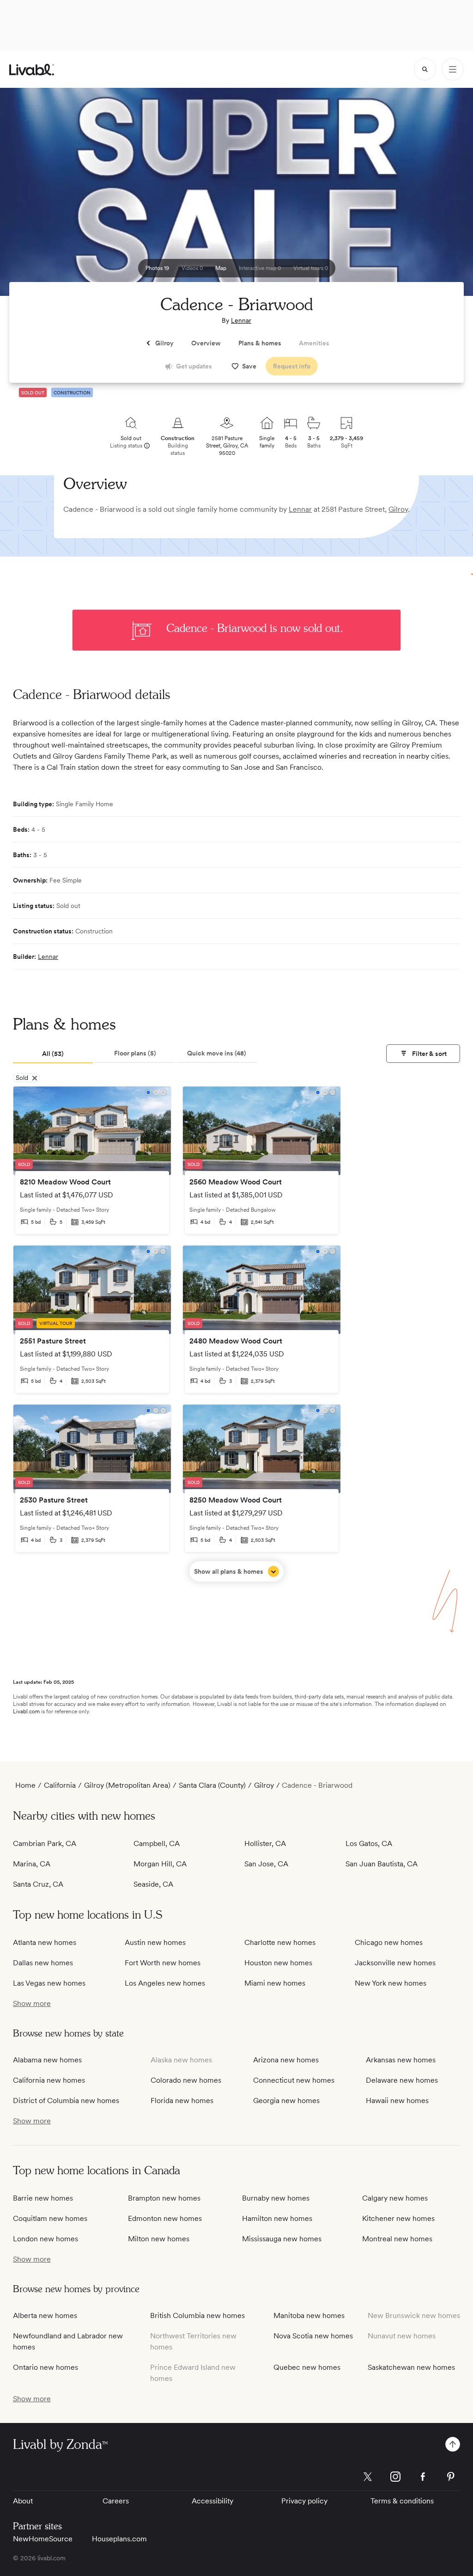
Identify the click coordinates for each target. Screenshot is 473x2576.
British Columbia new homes (197, 2315)
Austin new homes (155, 1942)
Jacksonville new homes (395, 1963)
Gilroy (398, 509)
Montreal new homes (397, 2239)
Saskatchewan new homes (411, 2367)
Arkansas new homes (401, 2060)
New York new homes (391, 1983)
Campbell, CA (157, 1843)
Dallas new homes (43, 1963)
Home (25, 1785)
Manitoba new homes (309, 2315)
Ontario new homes (45, 2367)
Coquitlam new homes (50, 2218)
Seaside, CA (153, 1884)
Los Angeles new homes (165, 1983)
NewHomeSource (43, 2539)
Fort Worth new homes (163, 1963)
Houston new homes (278, 1963)
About (23, 2501)
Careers (116, 2501)
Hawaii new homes (397, 2101)
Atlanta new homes (45, 1942)
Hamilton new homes (277, 2218)
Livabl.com (26, 1711)
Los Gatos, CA (369, 1843)
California (60, 1785)
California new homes (49, 2080)
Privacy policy (304, 2501)
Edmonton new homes (165, 2218)
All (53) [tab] (53, 1054)
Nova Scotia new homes (313, 2336)
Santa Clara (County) (212, 1785)
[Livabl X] (368, 2477)
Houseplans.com (119, 2539)
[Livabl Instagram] (395, 2477)
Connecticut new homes (294, 2080)
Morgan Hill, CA (160, 1864)
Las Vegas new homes (49, 1983)
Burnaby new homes (276, 2198)
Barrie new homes (43, 2198)
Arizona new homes (286, 2060)
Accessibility (212, 2501)
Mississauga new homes (282, 2239)
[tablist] (135, 1054)
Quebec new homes (307, 2367)
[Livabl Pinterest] (451, 2477)
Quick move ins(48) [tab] (217, 1053)
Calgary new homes (395, 2198)
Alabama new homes (47, 2060)
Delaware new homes (402, 2080)
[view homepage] (32, 70)
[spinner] (425, 69)
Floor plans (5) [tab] (135, 1053)
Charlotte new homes (280, 1942)
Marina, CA (32, 1864)
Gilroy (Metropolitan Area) (127, 1785)
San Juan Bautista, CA (382, 1864)
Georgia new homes (286, 2101)
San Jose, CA (266, 1864)
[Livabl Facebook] (423, 2477)
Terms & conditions (402, 2501)
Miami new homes (275, 1983)
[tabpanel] (236, 1334)
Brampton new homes (164, 2198)
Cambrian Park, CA (45, 1843)
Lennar (241, 320)
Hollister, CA (265, 1843)
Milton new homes (159, 2239)
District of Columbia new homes (66, 2101)
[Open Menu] (453, 69)
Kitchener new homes (398, 2218)
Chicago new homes (389, 1942)
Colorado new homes (186, 2080)
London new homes (45, 2239)
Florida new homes (182, 2101)
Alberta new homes (45, 2315)
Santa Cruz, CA (38, 1884)
